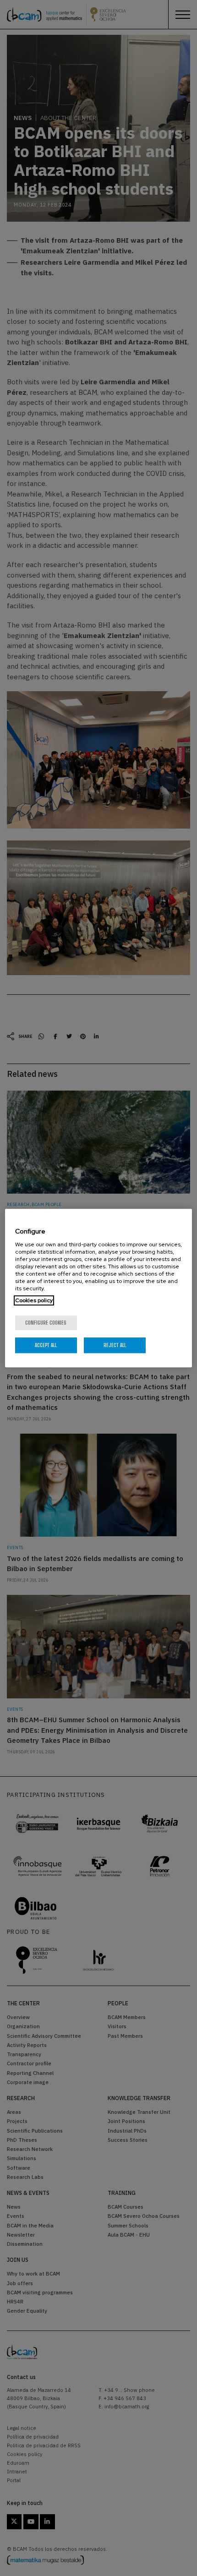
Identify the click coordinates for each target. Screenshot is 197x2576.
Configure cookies (46, 1323)
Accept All (46, 1345)
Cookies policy (34, 1300)
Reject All (115, 1345)
